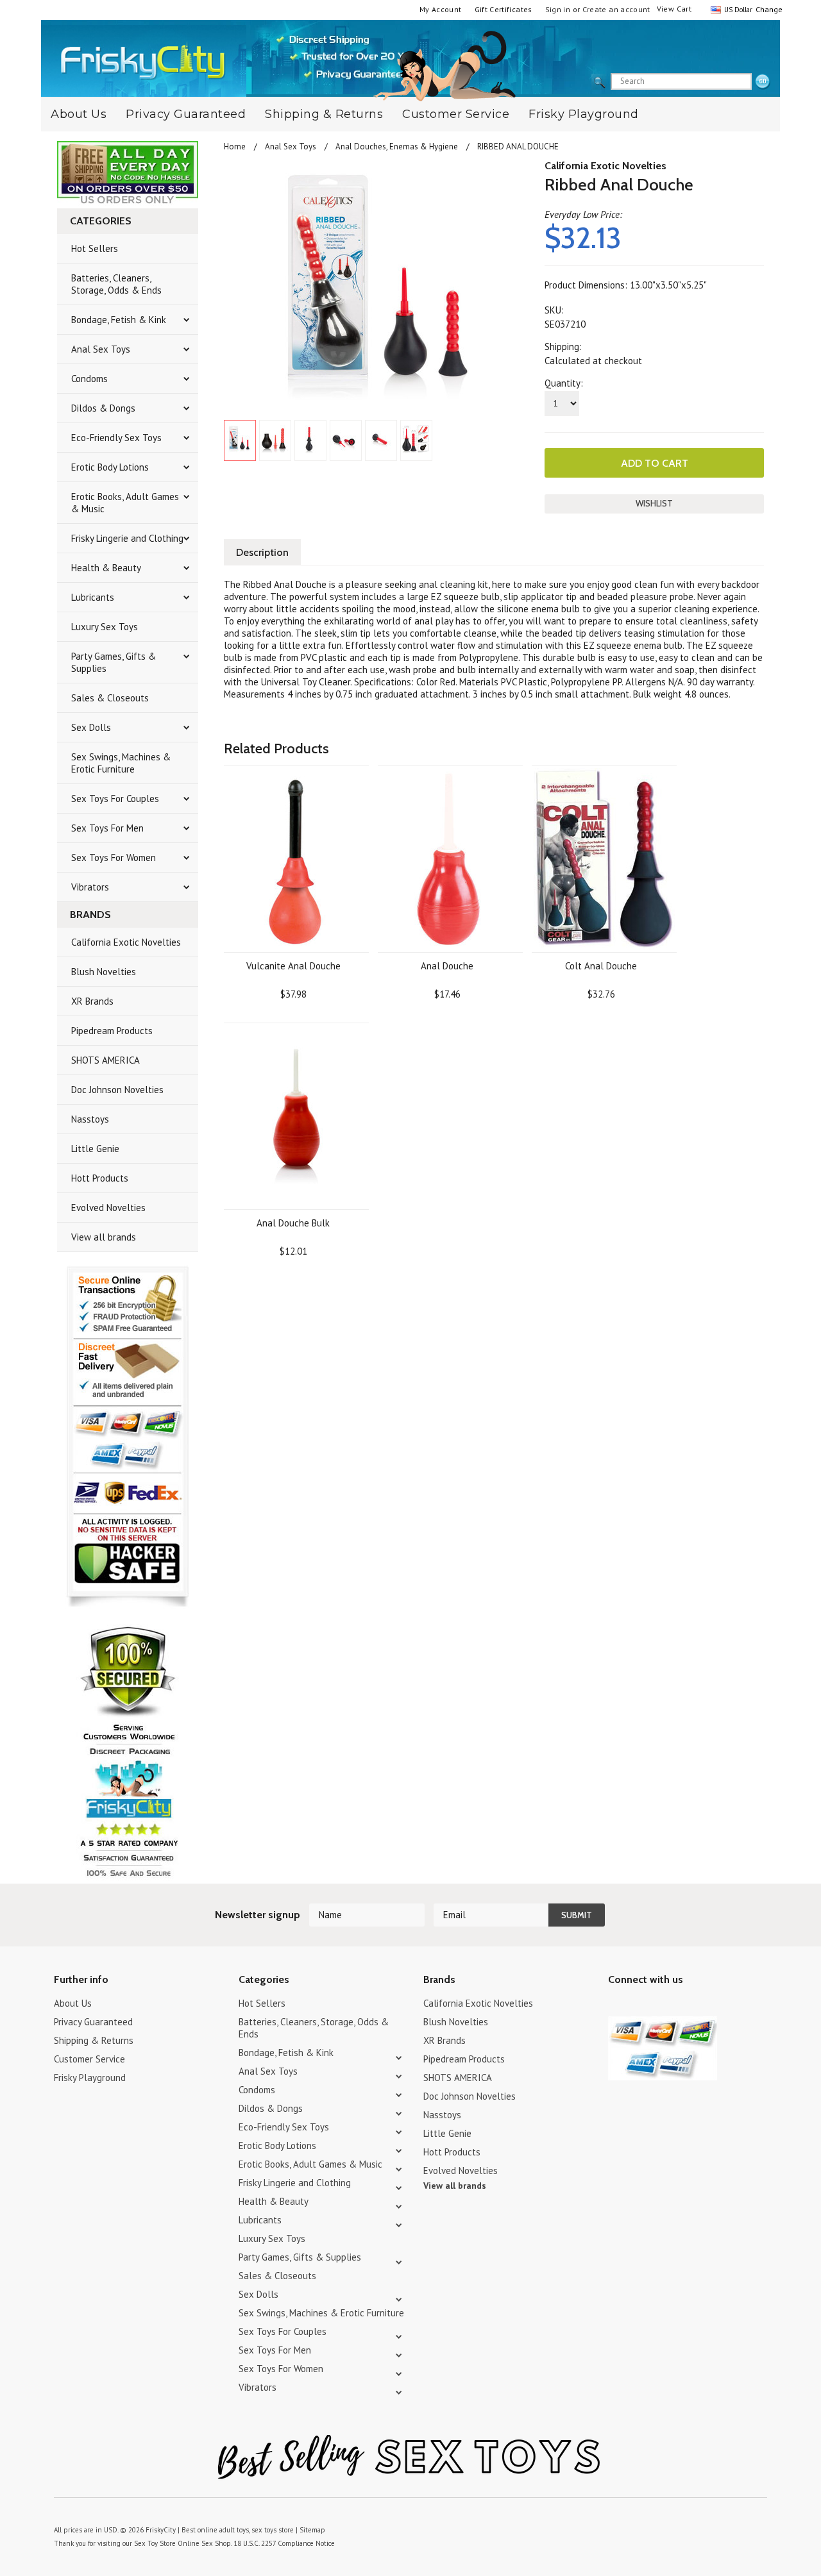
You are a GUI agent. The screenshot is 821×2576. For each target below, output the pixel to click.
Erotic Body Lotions (110, 467)
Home (235, 146)
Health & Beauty (106, 568)
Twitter (616, 2005)
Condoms (89, 379)
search (763, 82)
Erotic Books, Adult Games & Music (125, 503)
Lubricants (93, 597)
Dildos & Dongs (103, 408)
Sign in (558, 9)
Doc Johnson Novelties (117, 1090)
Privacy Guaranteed (186, 114)
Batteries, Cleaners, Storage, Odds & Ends (116, 284)
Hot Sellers (95, 248)
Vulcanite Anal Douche (293, 966)
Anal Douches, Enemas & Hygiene (397, 146)
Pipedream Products (112, 1031)
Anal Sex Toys (101, 349)
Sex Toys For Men (107, 828)
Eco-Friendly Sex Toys (116, 438)
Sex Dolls (91, 727)
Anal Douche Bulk (293, 1223)
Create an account (616, 9)
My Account (441, 9)
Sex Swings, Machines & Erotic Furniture (121, 763)
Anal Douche (447, 966)
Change (768, 9)
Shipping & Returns (324, 114)
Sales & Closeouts (110, 698)
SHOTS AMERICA (106, 1060)
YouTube (639, 2005)
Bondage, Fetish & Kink (119, 320)
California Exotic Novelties (126, 942)
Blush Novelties (104, 972)
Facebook (683, 2005)
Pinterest (661, 2005)
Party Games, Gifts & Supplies (114, 662)
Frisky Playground (584, 114)
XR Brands (92, 1001)
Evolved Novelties (108, 1208)
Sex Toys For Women (114, 857)
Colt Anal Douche (601, 966)
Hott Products (100, 1178)
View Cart (674, 9)
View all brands (104, 1237)
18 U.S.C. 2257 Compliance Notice (284, 2543)
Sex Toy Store (155, 2543)
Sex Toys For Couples (115, 799)
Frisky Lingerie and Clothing (127, 538)
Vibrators (90, 887)
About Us (79, 114)
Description (262, 552)
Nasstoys (90, 1119)
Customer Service (456, 114)
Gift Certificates (504, 9)
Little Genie (95, 1149)
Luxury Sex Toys (105, 627)
